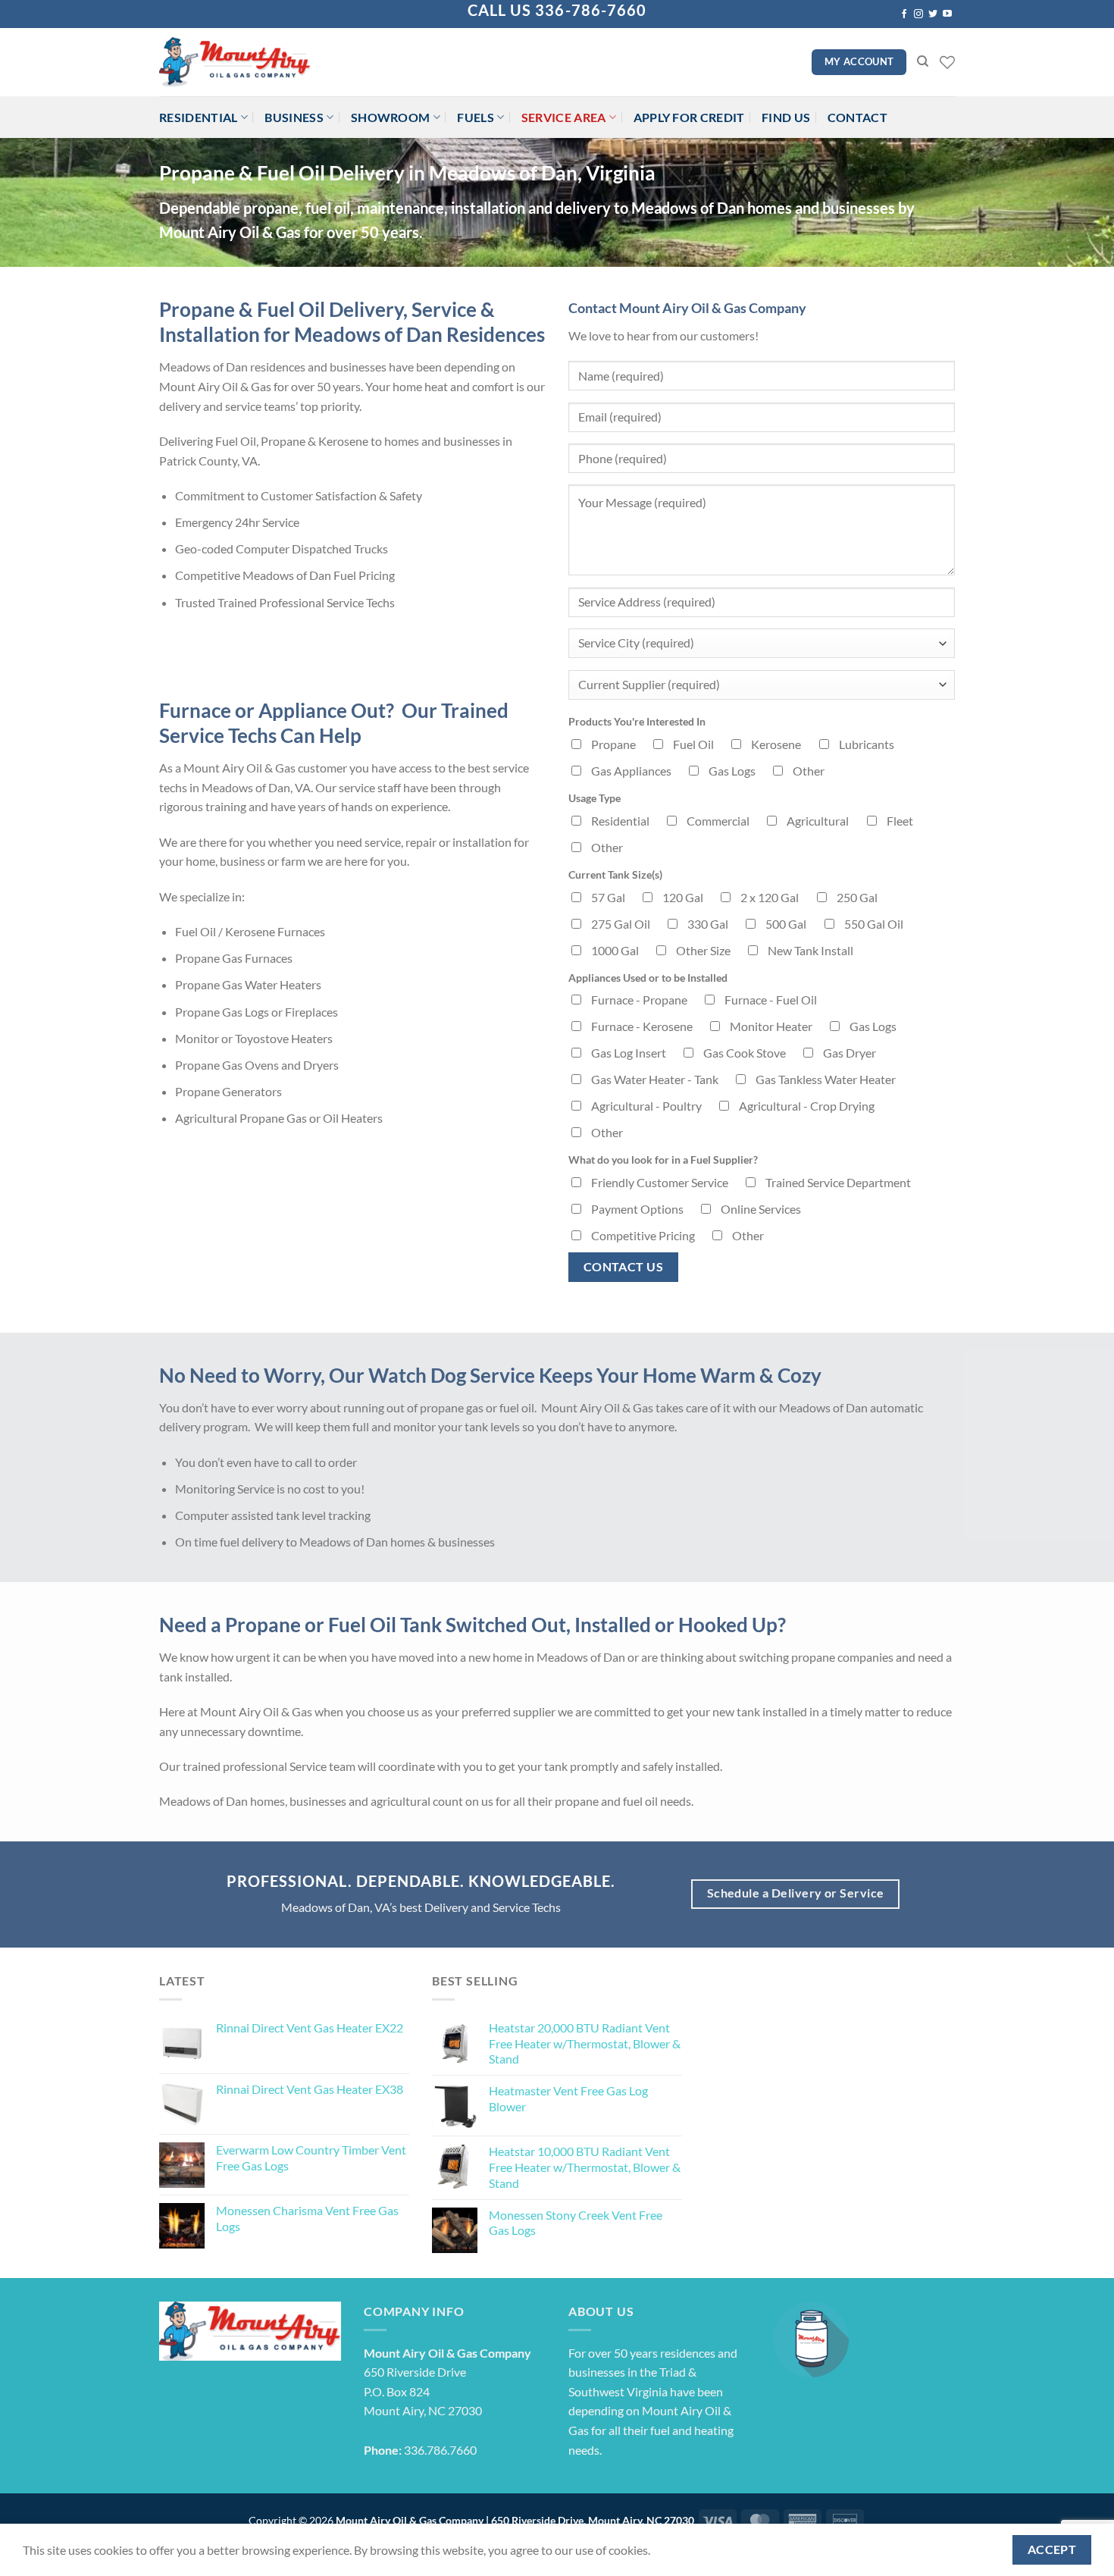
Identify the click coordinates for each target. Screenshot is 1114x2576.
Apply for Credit (689, 117)
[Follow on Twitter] (933, 14)
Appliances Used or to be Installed (648, 978)
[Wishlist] (947, 62)
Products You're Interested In (637, 721)
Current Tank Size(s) (615, 874)
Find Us (786, 117)
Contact (857, 117)
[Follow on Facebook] (904, 14)
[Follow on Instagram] (918, 14)
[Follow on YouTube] (947, 14)
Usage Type (595, 798)
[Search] (923, 61)
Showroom (391, 117)
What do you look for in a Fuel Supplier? (663, 1160)
